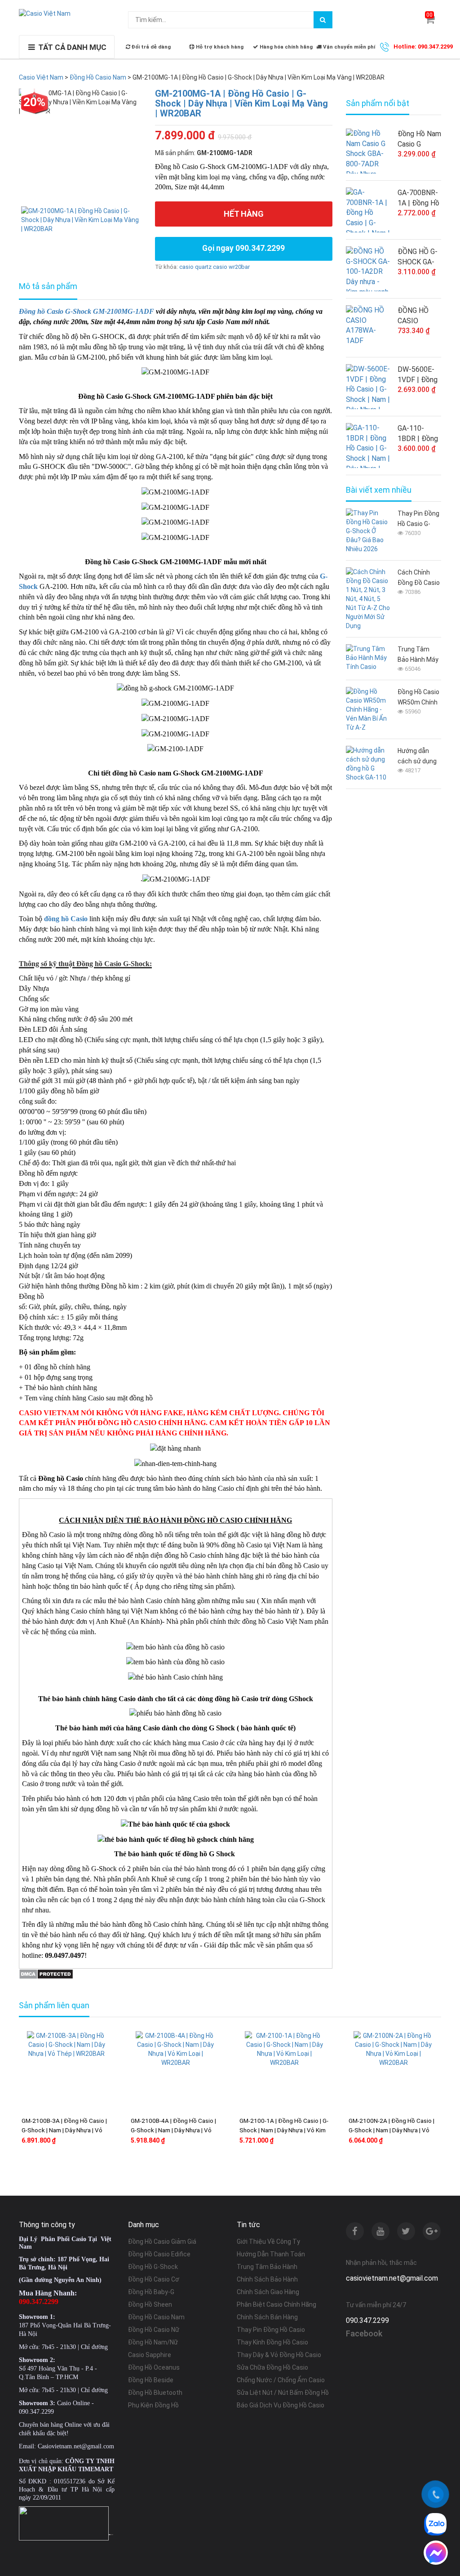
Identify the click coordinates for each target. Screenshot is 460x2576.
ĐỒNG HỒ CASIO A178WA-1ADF (413, 316)
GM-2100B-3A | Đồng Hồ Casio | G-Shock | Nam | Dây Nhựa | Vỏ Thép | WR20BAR (64, 2130)
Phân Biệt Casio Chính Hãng (276, 2304)
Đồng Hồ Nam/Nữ (153, 2342)
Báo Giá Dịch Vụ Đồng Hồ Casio (281, 2405)
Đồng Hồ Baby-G (151, 2292)
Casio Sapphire (150, 2355)
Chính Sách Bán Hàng (267, 2317)
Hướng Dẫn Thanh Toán (271, 2254)
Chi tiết (70, 2168)
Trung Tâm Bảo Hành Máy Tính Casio (418, 655)
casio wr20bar (231, 267)
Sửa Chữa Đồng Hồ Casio (272, 2367)
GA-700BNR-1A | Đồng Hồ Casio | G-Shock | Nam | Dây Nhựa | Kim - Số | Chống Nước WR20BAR (418, 198)
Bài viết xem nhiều (379, 490)
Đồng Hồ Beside (151, 2380)
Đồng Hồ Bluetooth (155, 2393)
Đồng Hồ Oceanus (154, 2367)
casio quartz (195, 267)
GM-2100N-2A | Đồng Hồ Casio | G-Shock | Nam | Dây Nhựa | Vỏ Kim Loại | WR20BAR (391, 2130)
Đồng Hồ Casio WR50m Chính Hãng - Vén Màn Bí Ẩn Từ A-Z (418, 698)
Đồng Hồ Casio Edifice (159, 2254)
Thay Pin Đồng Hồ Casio (271, 2330)
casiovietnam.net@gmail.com (392, 2278)
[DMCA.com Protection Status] (46, 1973)
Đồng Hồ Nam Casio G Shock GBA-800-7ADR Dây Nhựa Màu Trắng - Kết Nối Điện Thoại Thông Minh (419, 139)
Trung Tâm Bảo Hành (267, 2267)
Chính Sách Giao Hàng (268, 2292)
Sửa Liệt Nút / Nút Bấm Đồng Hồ (283, 2393)
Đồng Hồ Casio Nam (156, 2317)
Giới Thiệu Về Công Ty (268, 2242)
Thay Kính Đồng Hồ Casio (272, 2342)
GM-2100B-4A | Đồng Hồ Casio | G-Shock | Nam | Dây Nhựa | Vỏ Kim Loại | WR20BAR (173, 2130)
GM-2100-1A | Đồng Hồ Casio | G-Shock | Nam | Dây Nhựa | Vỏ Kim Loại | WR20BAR (284, 2130)
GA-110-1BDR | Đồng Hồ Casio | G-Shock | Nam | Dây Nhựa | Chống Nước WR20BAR (418, 434)
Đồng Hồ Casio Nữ (154, 2330)
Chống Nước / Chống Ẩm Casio (281, 2380)
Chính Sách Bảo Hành (267, 2279)
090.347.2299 (367, 2320)
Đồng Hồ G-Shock (153, 2267)
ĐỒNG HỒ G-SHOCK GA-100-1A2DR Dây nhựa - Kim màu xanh (419, 257)
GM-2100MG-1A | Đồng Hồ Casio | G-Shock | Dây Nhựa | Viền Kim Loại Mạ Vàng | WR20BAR (241, 103)
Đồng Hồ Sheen (150, 2304)
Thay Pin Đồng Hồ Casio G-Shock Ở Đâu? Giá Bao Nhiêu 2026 (418, 519)
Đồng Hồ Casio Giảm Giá (162, 2242)
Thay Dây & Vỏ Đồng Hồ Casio (279, 2355)
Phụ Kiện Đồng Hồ (153, 2405)
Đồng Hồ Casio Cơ (154, 2279)
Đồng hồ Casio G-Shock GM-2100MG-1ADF (86, 311)
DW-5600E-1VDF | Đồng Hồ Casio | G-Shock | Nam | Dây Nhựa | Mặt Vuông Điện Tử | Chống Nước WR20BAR (418, 375)
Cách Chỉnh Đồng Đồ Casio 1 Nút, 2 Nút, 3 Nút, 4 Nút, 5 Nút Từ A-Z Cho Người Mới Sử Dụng (419, 578)
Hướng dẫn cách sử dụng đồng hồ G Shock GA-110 (418, 757)
